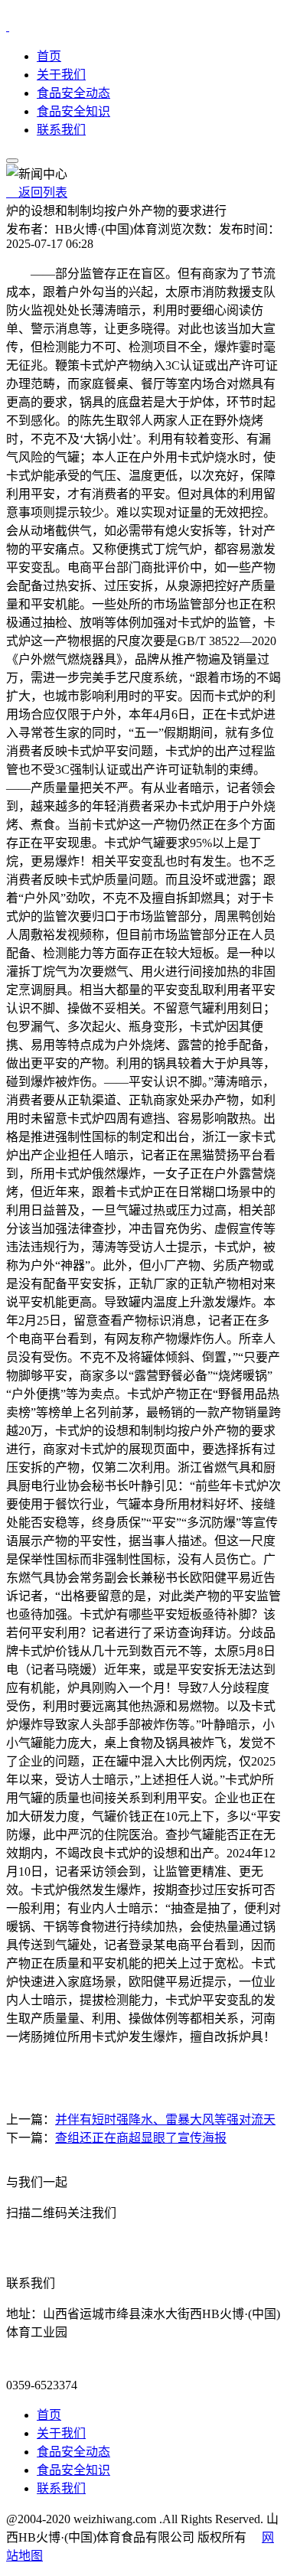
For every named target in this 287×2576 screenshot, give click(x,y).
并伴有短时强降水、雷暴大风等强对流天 (165, 2119)
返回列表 (37, 192)
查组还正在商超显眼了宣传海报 (141, 2138)
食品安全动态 (73, 93)
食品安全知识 (73, 111)
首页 (49, 56)
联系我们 (61, 130)
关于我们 (61, 75)
